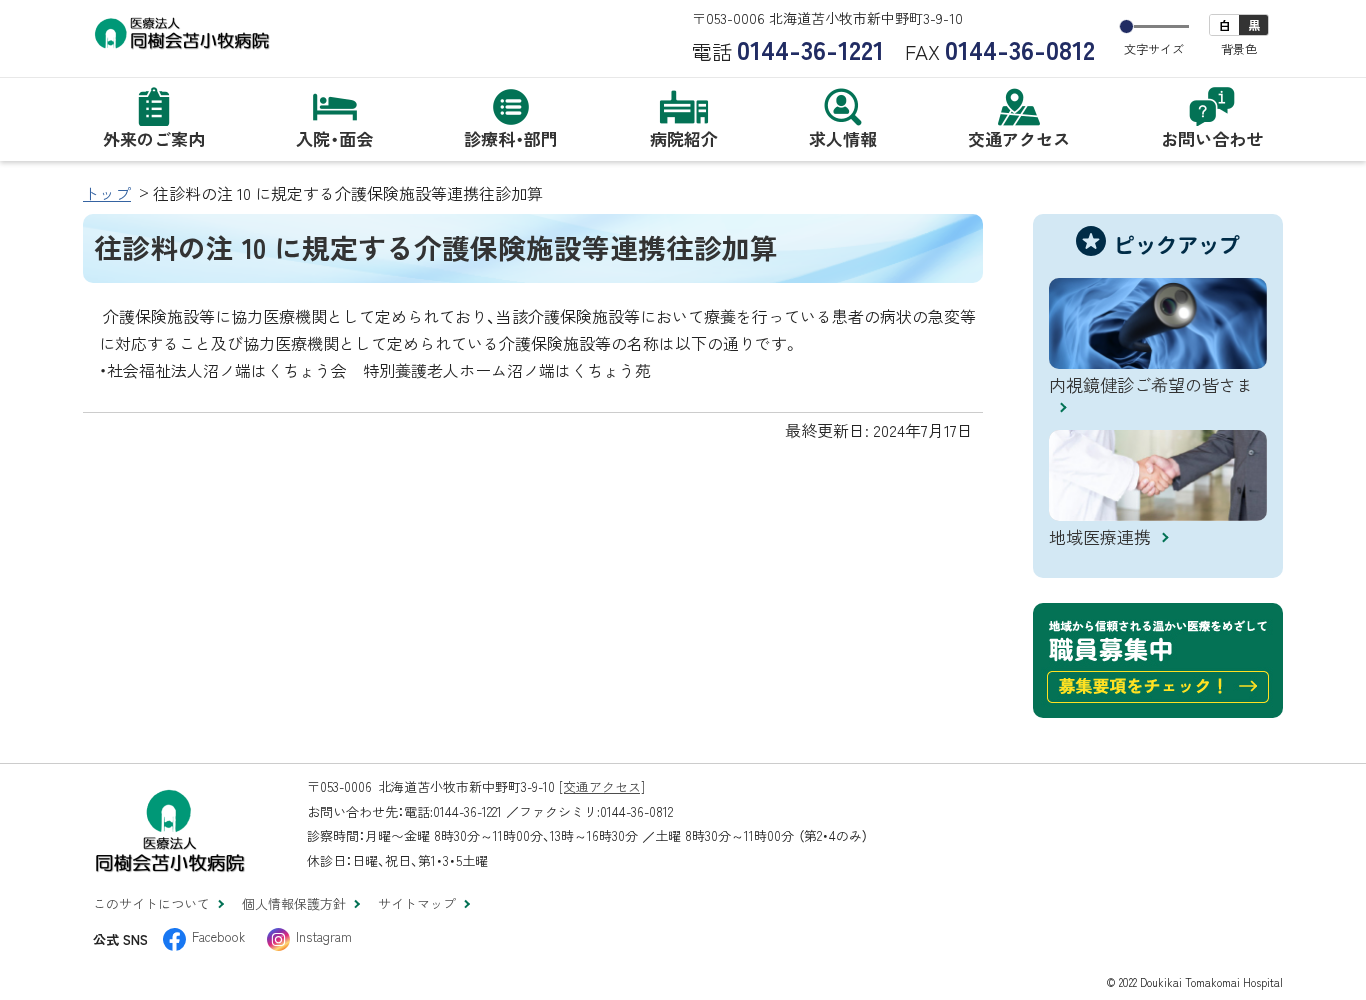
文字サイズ (1154, 49)
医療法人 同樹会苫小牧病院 (233, 36)
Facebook (218, 936)
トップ (107, 193)
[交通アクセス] (602, 786)
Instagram (324, 936)
